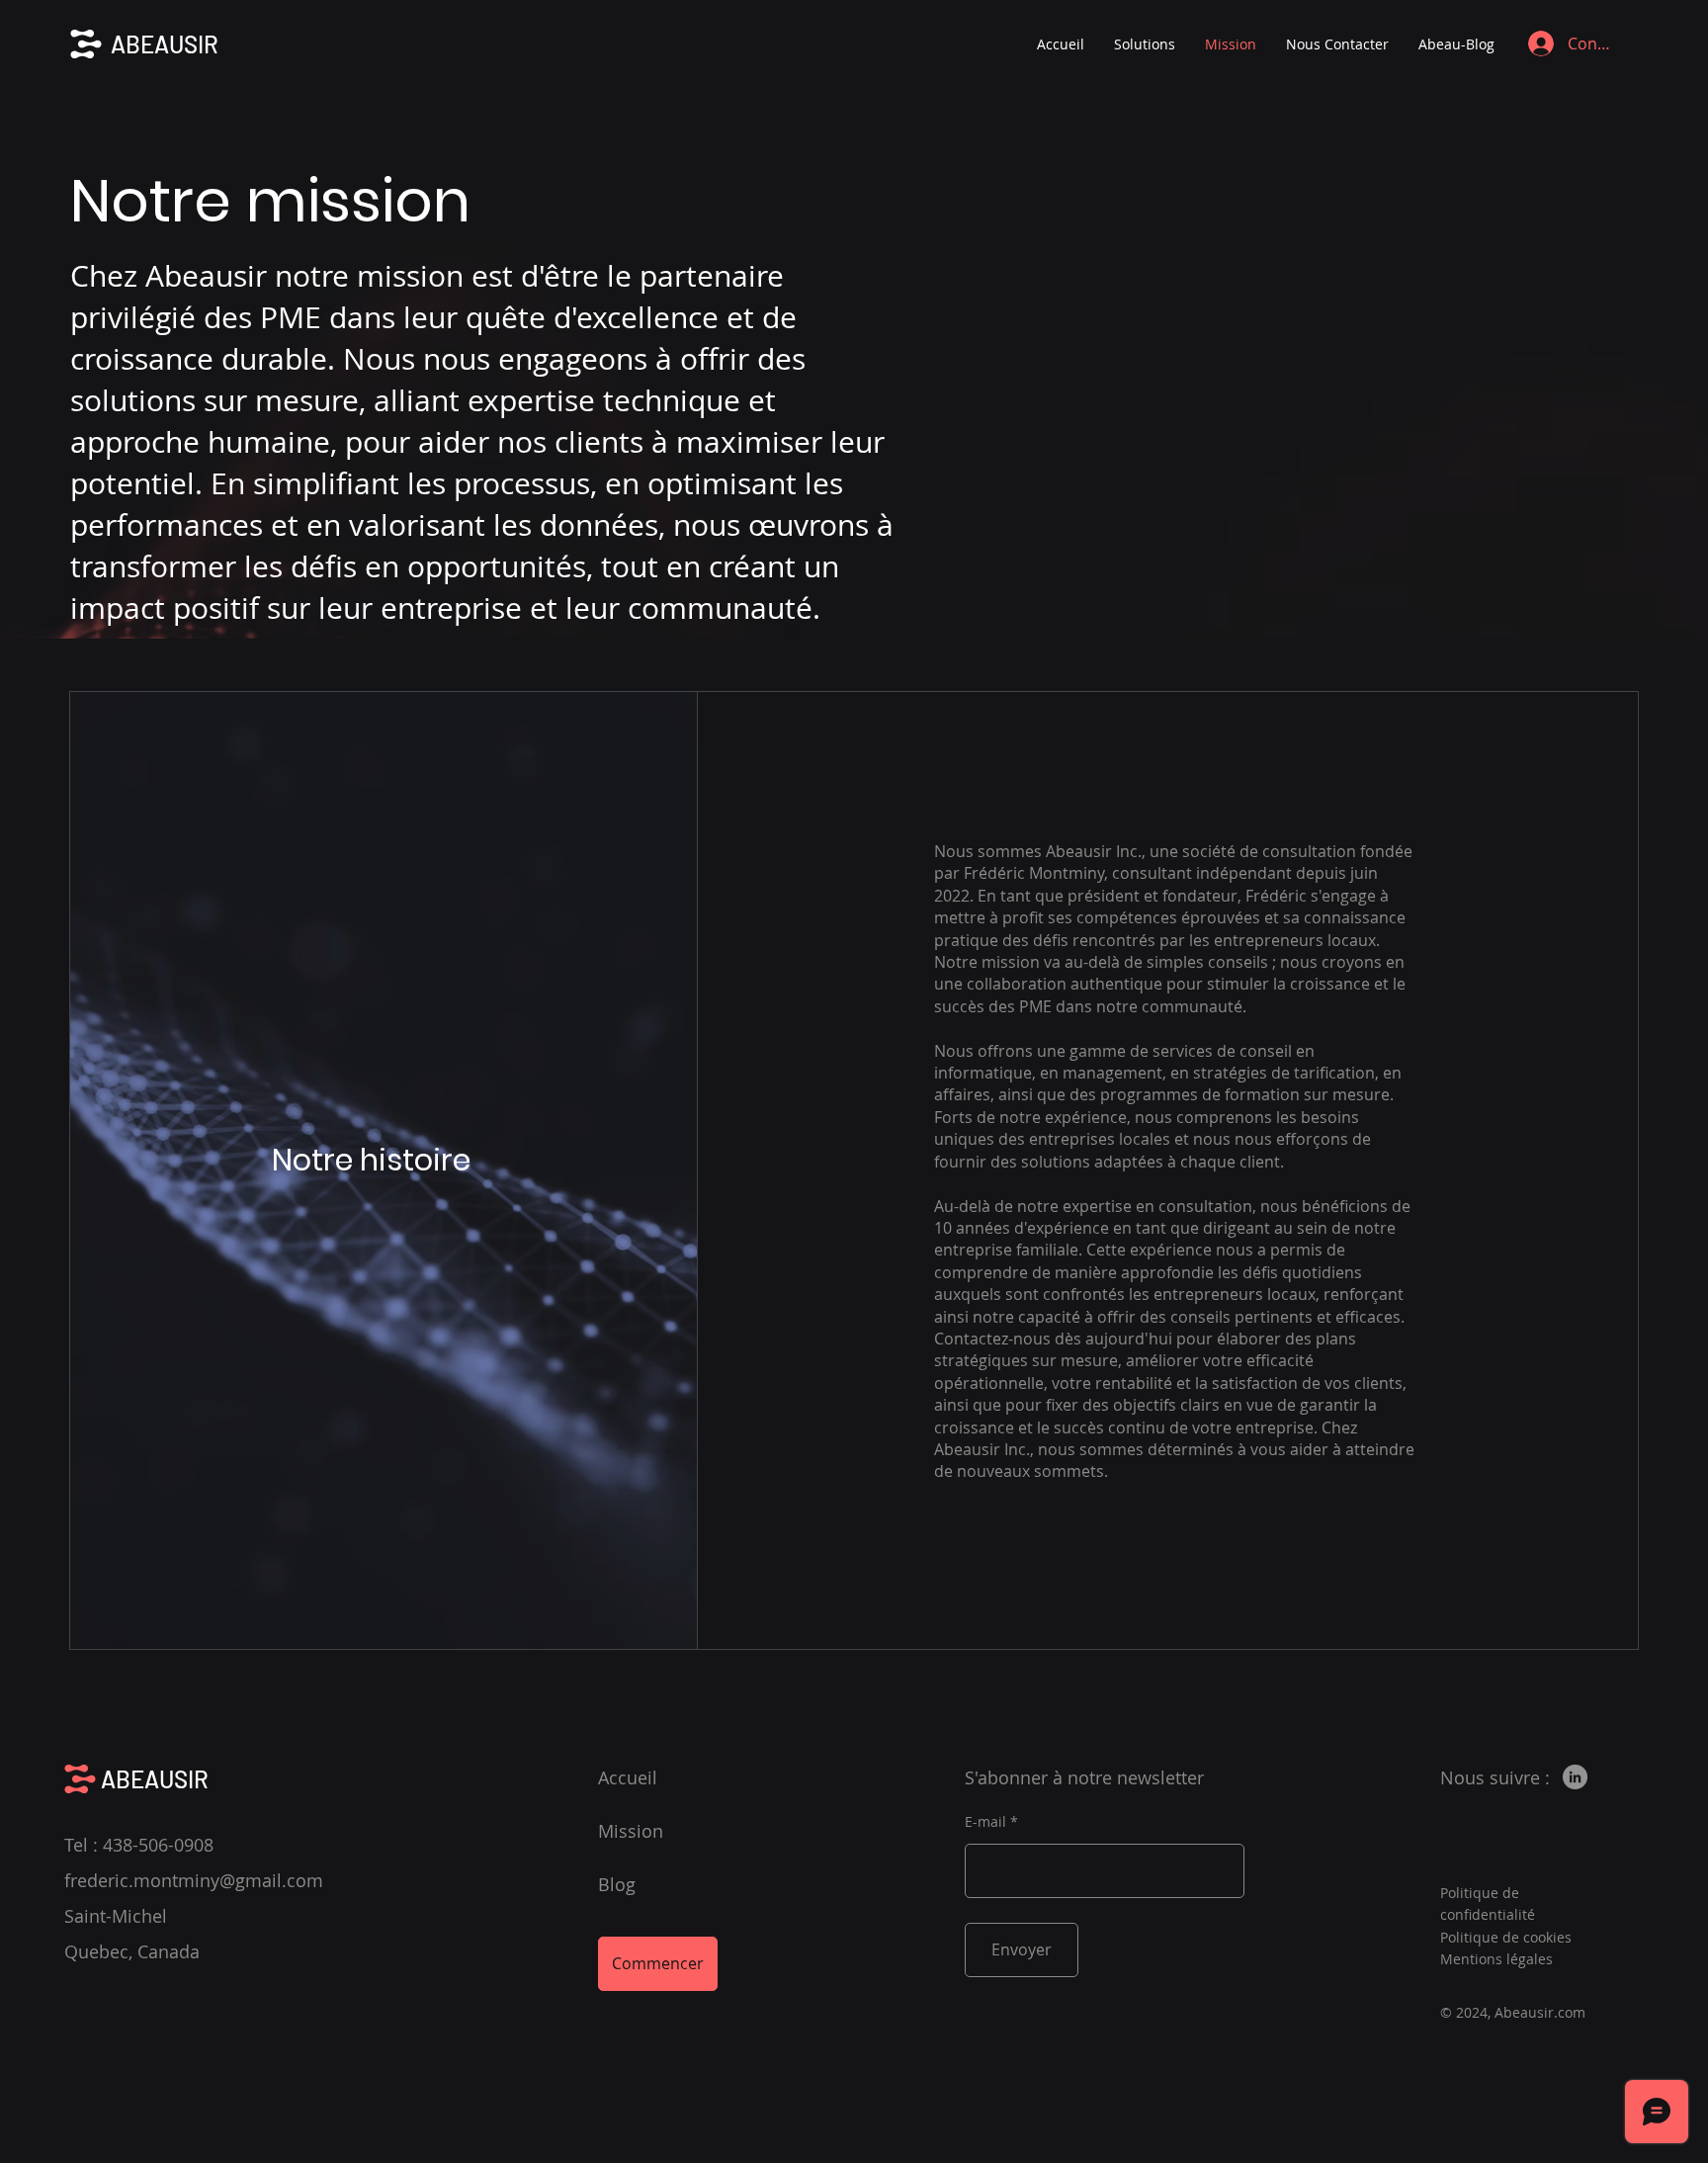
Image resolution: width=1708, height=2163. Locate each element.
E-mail (985, 1822)
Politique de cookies (1506, 1937)
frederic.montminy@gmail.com (194, 1880)
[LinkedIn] (1575, 1777)
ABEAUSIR (165, 44)
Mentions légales (1496, 1959)
